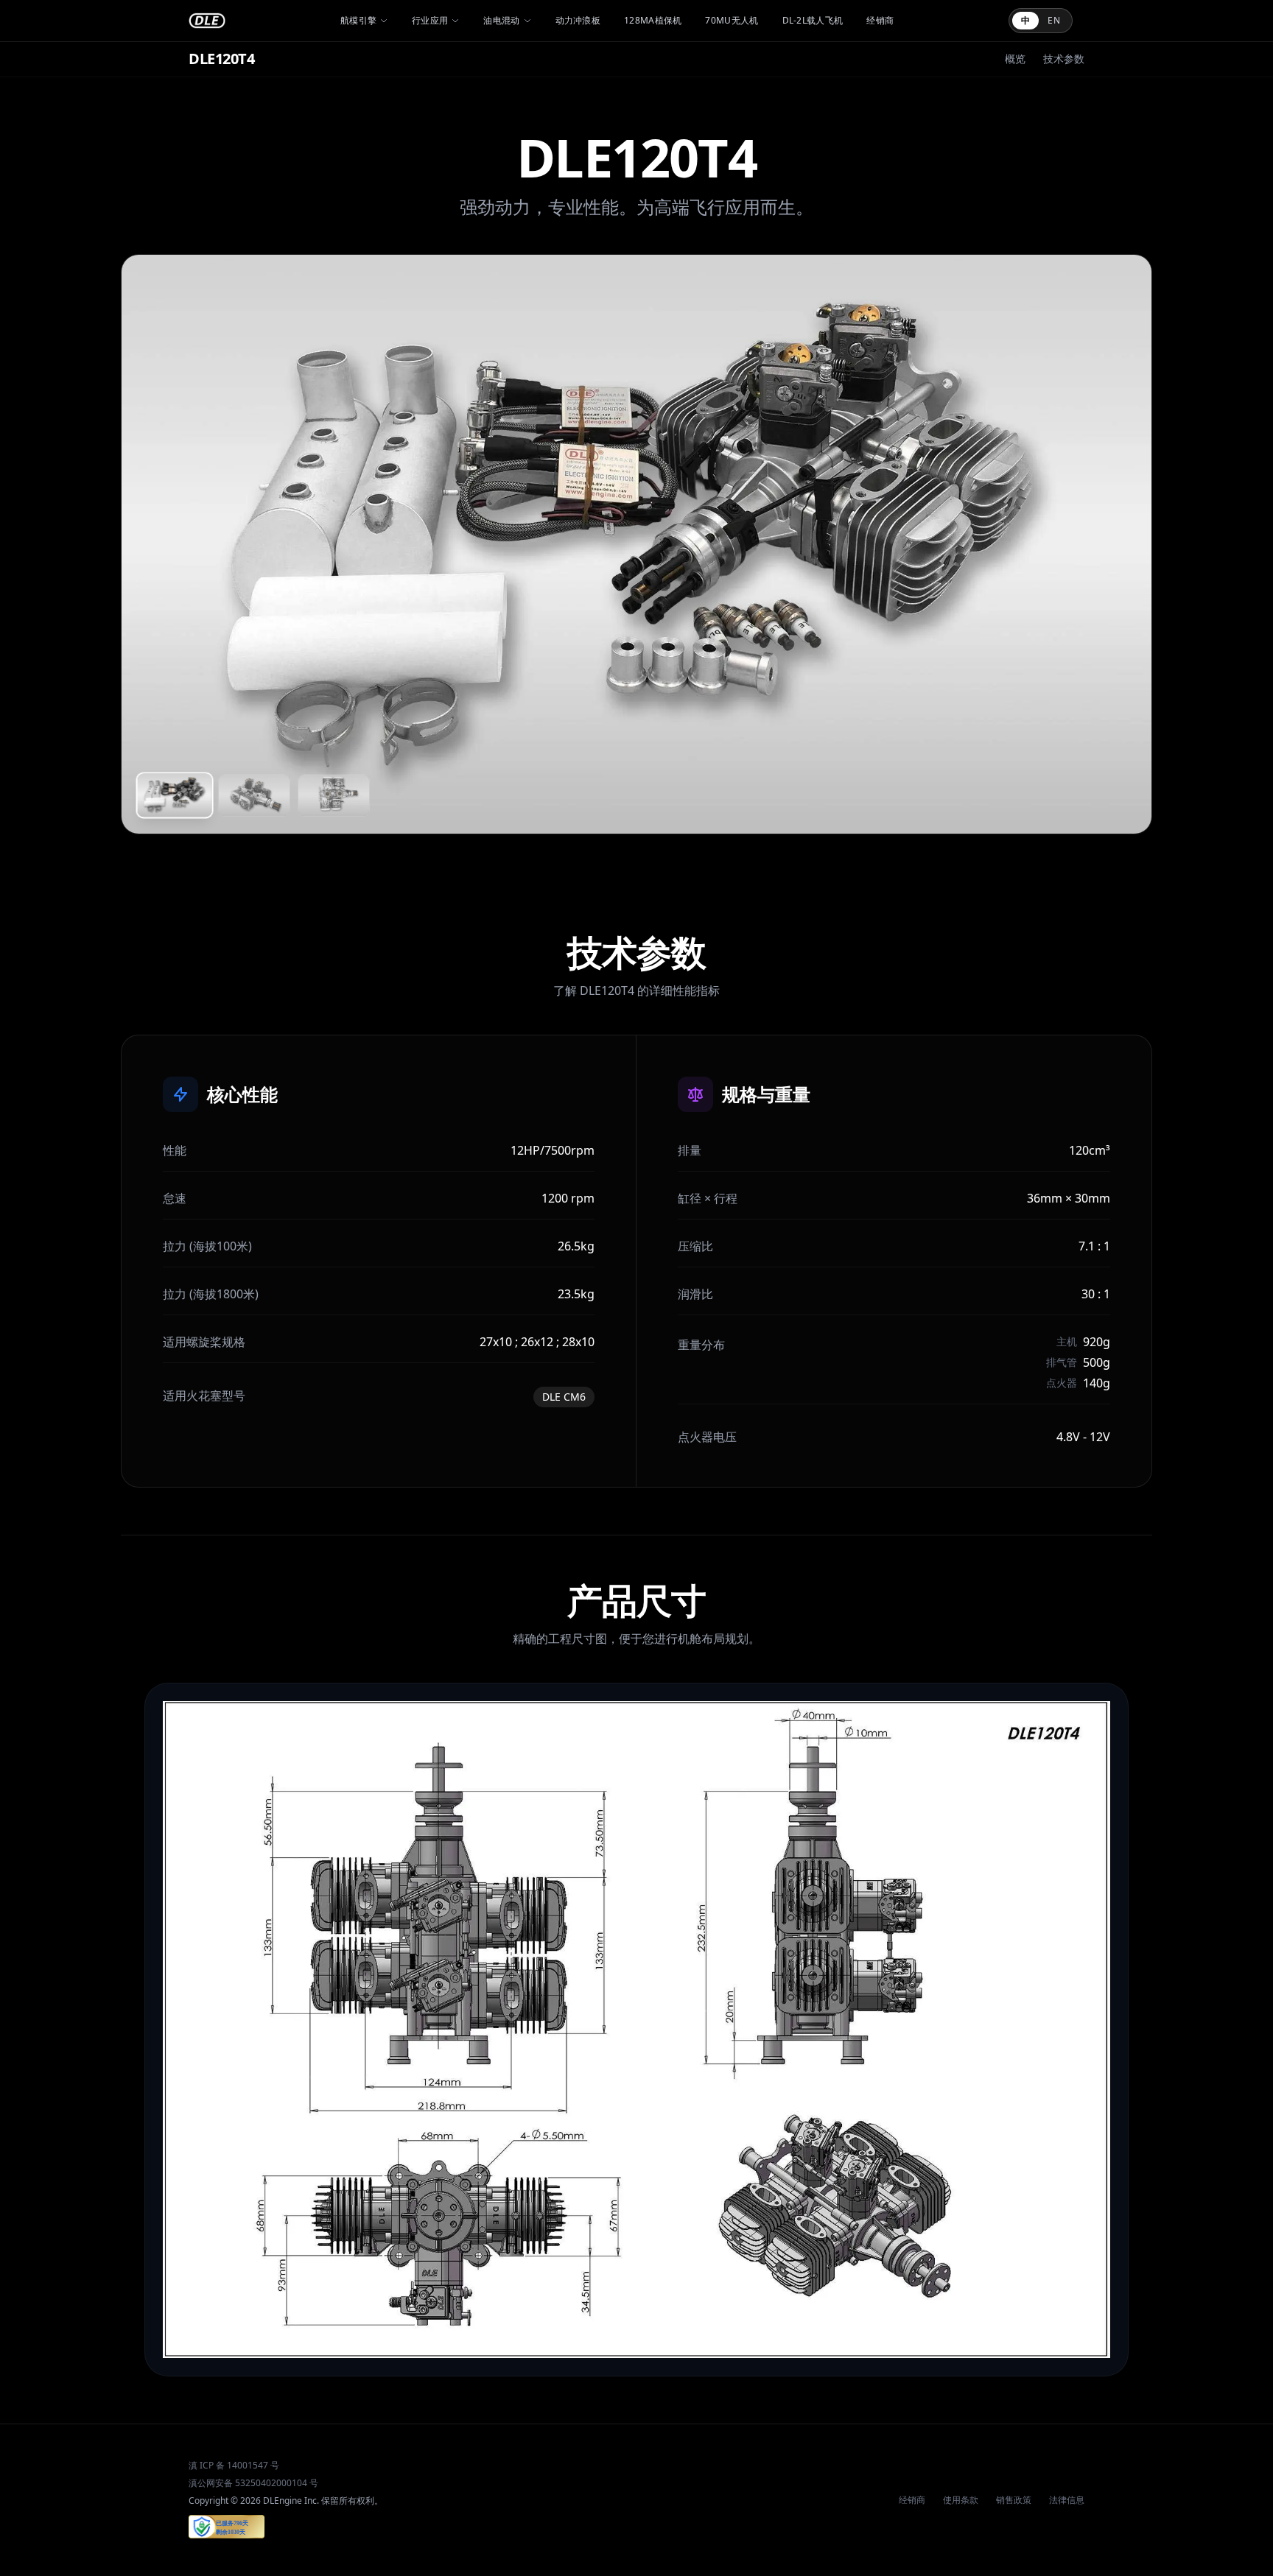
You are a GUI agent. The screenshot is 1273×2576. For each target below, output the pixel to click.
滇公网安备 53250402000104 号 (253, 2483)
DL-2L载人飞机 (813, 21)
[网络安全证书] (227, 2527)
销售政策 (1014, 2500)
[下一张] (1121, 544)
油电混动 (501, 21)
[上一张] (152, 544)
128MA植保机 (653, 21)
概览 (1015, 59)
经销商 (880, 21)
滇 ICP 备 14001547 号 (234, 2466)
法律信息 (1067, 2500)
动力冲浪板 (578, 21)
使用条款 (961, 2500)
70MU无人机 (732, 21)
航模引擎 (358, 21)
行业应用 (430, 21)
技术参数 (1064, 59)
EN (1054, 20)
